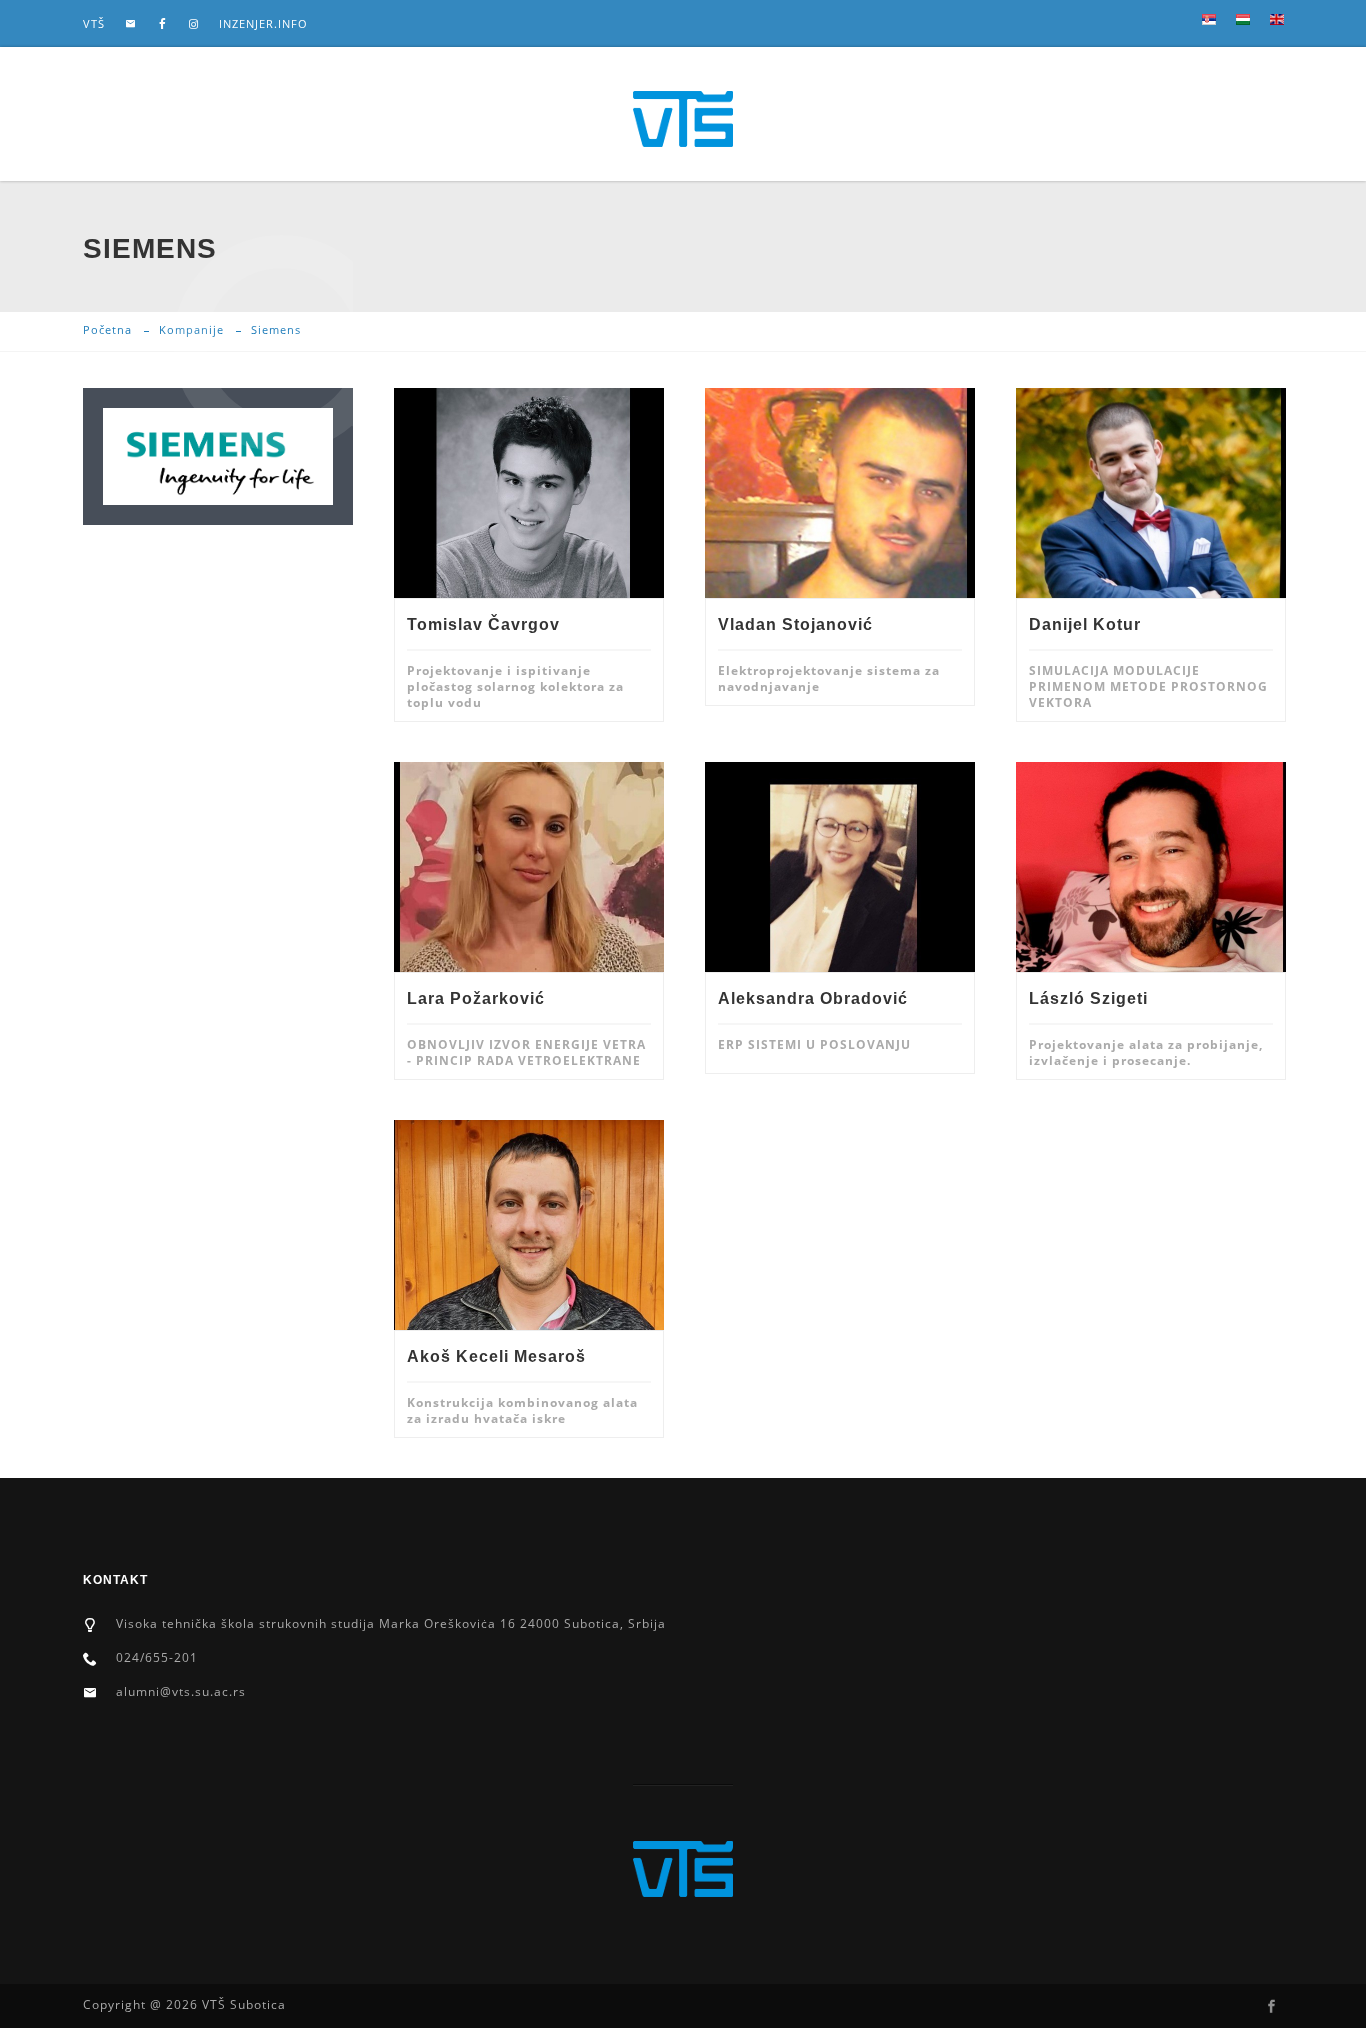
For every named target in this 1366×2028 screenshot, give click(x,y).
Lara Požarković (476, 998)
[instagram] (194, 24)
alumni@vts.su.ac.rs (181, 1691)
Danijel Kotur (1085, 624)
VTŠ (94, 23)
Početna (107, 329)
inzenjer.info (263, 23)
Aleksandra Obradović (813, 998)
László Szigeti (1088, 998)
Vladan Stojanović (795, 624)
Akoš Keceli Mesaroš (496, 1356)
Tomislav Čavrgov (483, 624)
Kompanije (191, 329)
